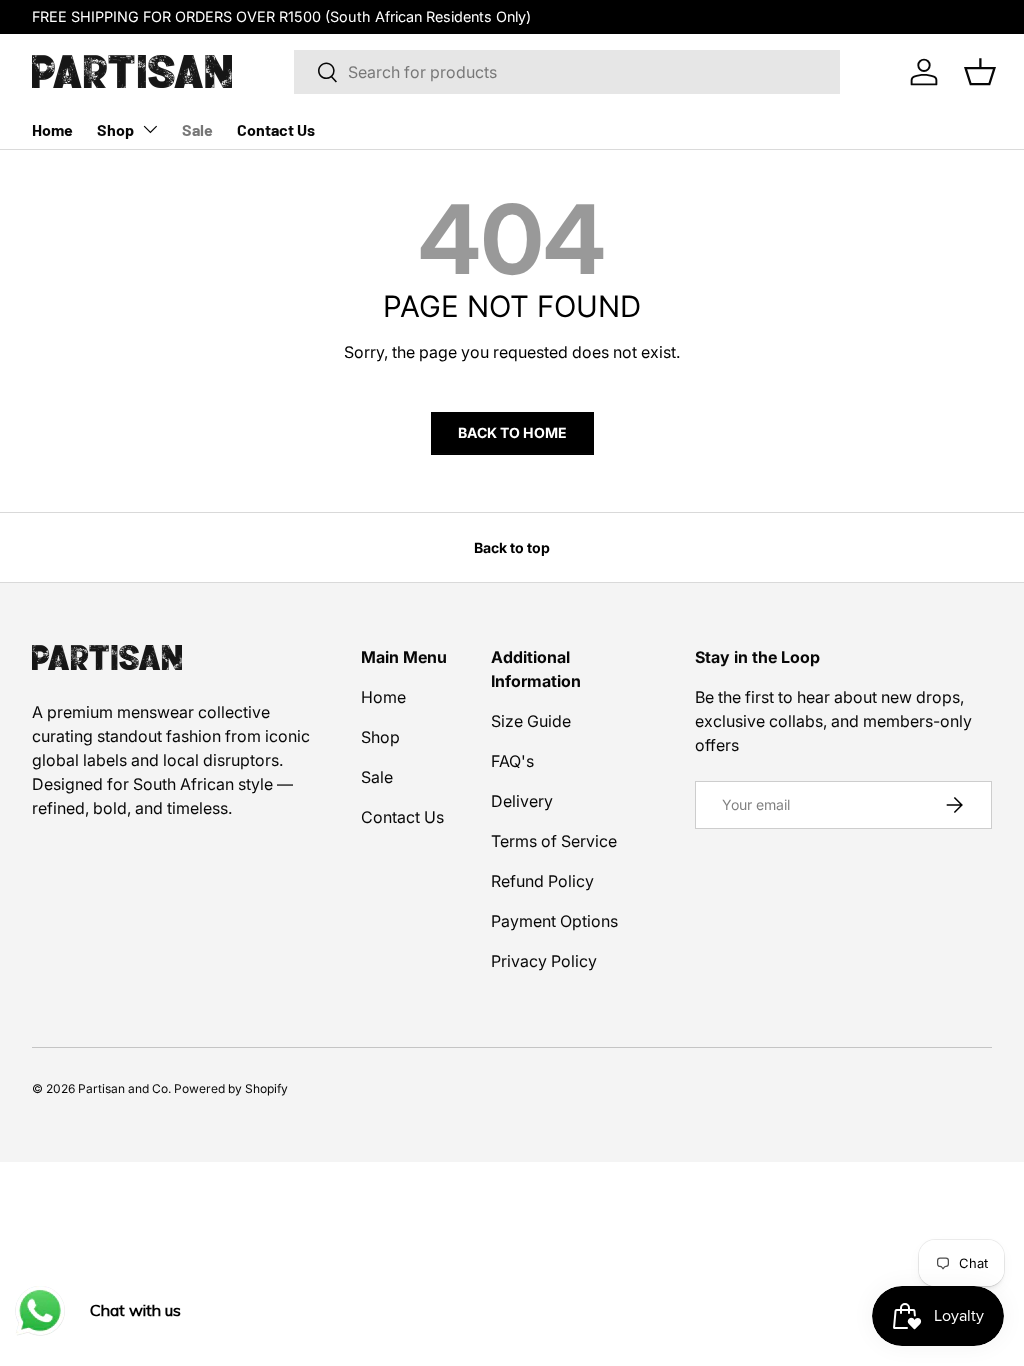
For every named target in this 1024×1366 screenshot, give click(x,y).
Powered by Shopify (231, 1088)
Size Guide (531, 721)
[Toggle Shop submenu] (150, 129)
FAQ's (512, 761)
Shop (115, 129)
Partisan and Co (123, 1088)
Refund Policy (542, 881)
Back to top (512, 547)
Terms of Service (554, 841)
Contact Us (276, 129)
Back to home (512, 432)
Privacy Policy (544, 961)
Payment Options (554, 921)
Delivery (522, 801)
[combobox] (567, 72)
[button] (980, 72)
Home (52, 129)
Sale (197, 129)
